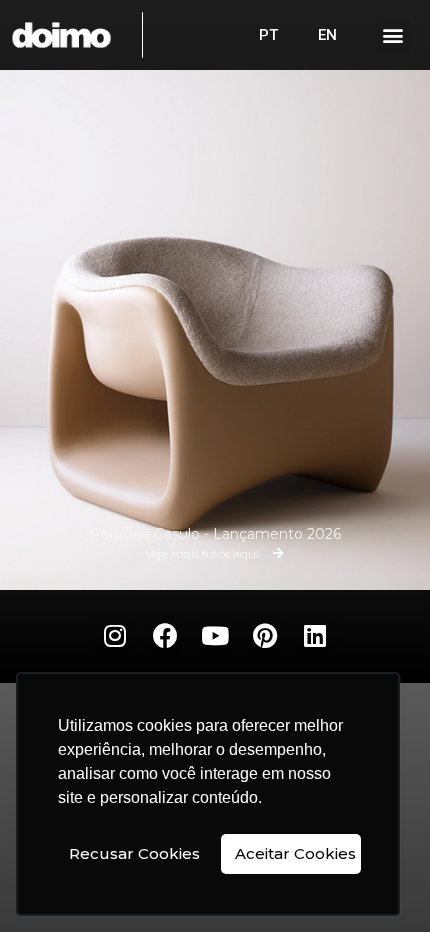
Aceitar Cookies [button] (295, 853)
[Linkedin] (315, 635)
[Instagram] (115, 635)
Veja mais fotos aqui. (203, 554)
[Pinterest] (265, 635)
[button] (393, 35)
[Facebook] (165, 635)
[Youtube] (215, 635)
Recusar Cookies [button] (134, 853)
